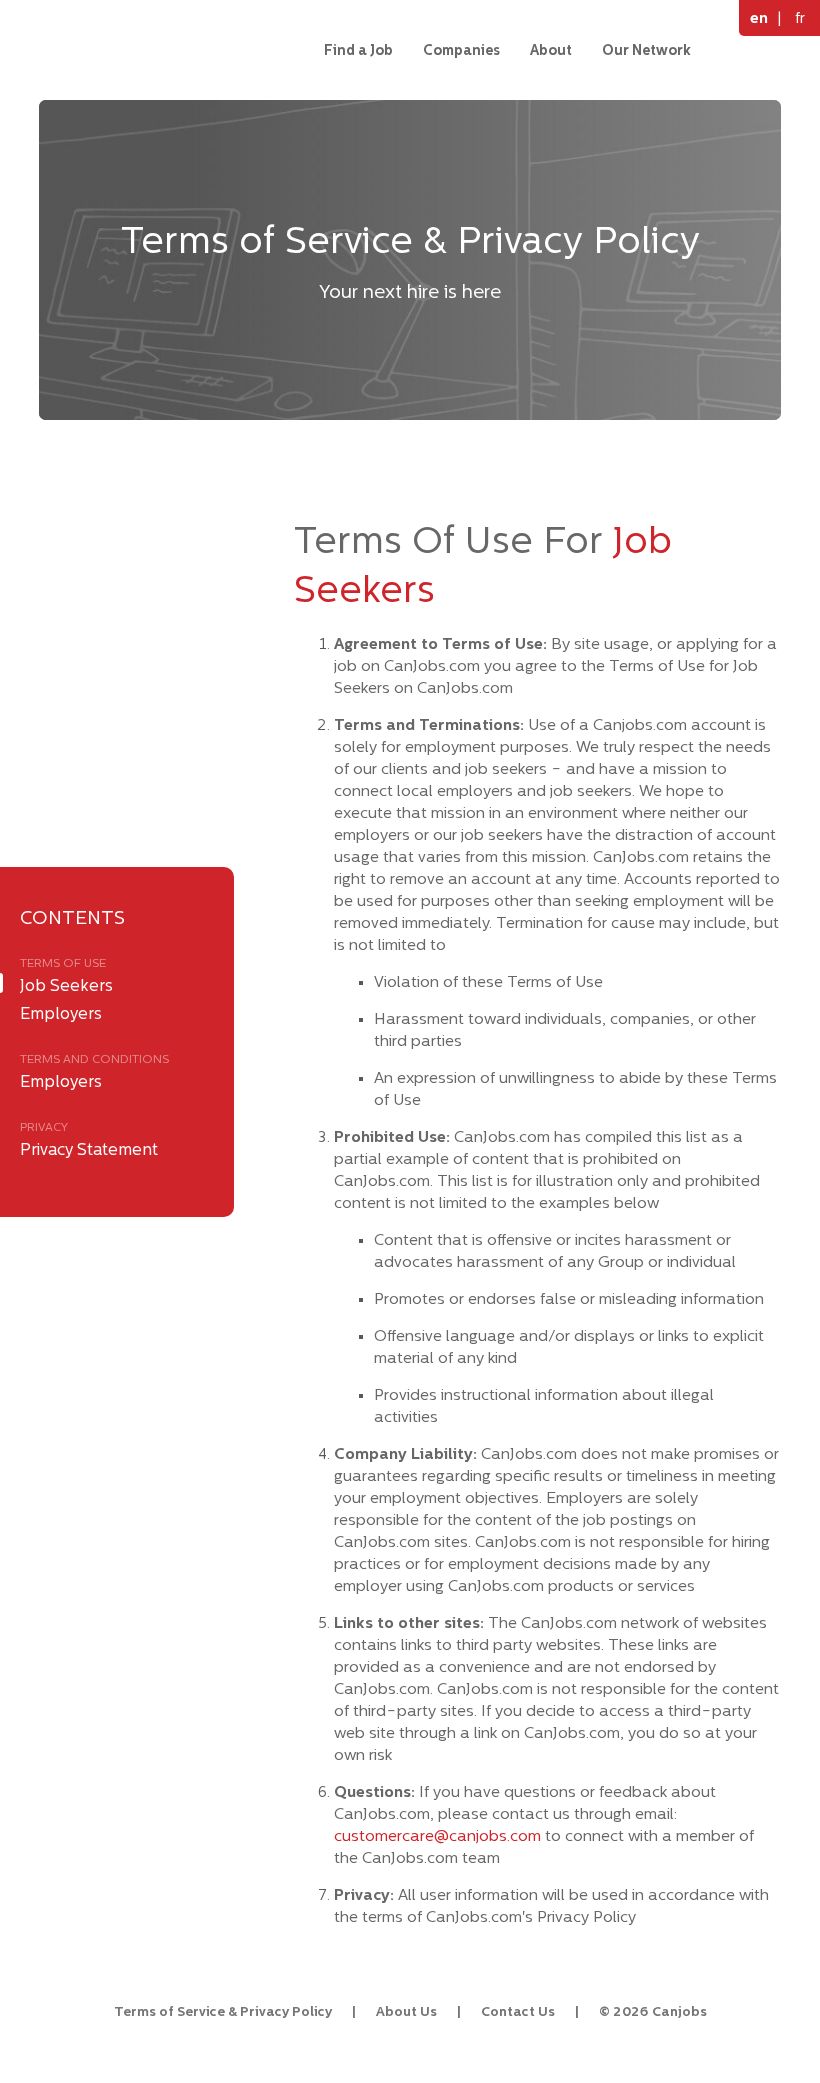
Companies (461, 50)
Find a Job (358, 50)
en (759, 17)
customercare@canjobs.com (437, 1835)
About (551, 50)
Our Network (646, 50)
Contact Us (518, 2011)
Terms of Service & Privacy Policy (223, 2011)
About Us (406, 2011)
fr (800, 17)
